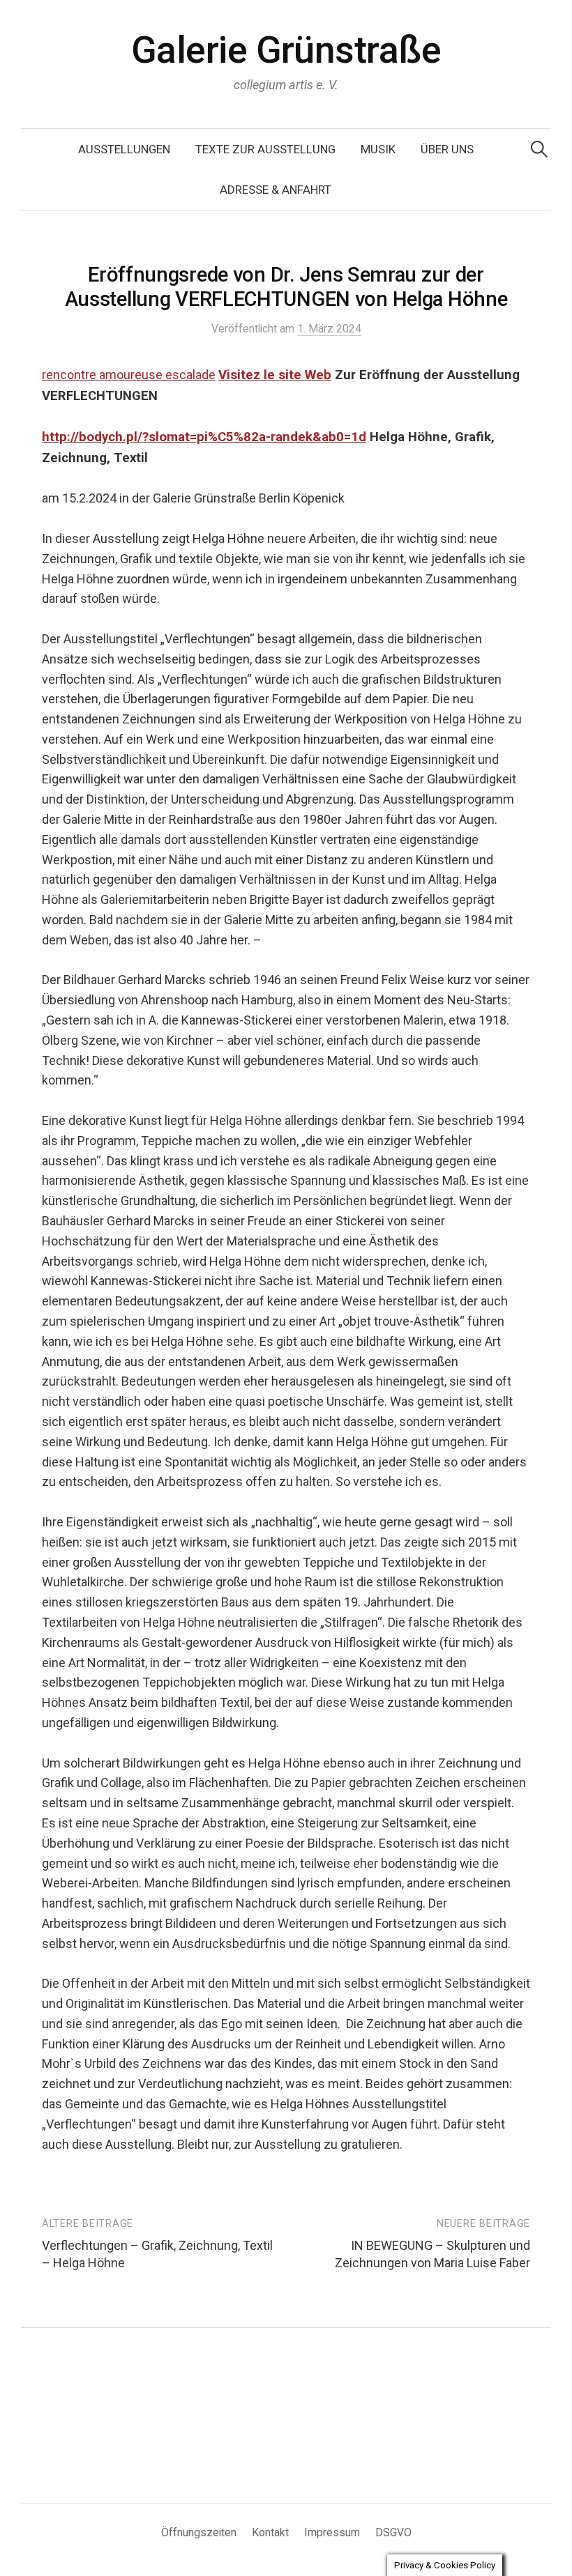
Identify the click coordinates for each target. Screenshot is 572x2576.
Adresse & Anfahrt (276, 190)
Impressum (332, 2532)
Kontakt (270, 2532)
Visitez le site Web (275, 375)
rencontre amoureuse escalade (129, 375)
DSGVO (393, 2532)
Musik (378, 149)
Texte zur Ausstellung (265, 149)
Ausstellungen (124, 149)
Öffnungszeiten (199, 2532)
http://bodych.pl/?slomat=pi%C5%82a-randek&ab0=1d (204, 437)
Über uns (447, 149)
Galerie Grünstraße (286, 50)
